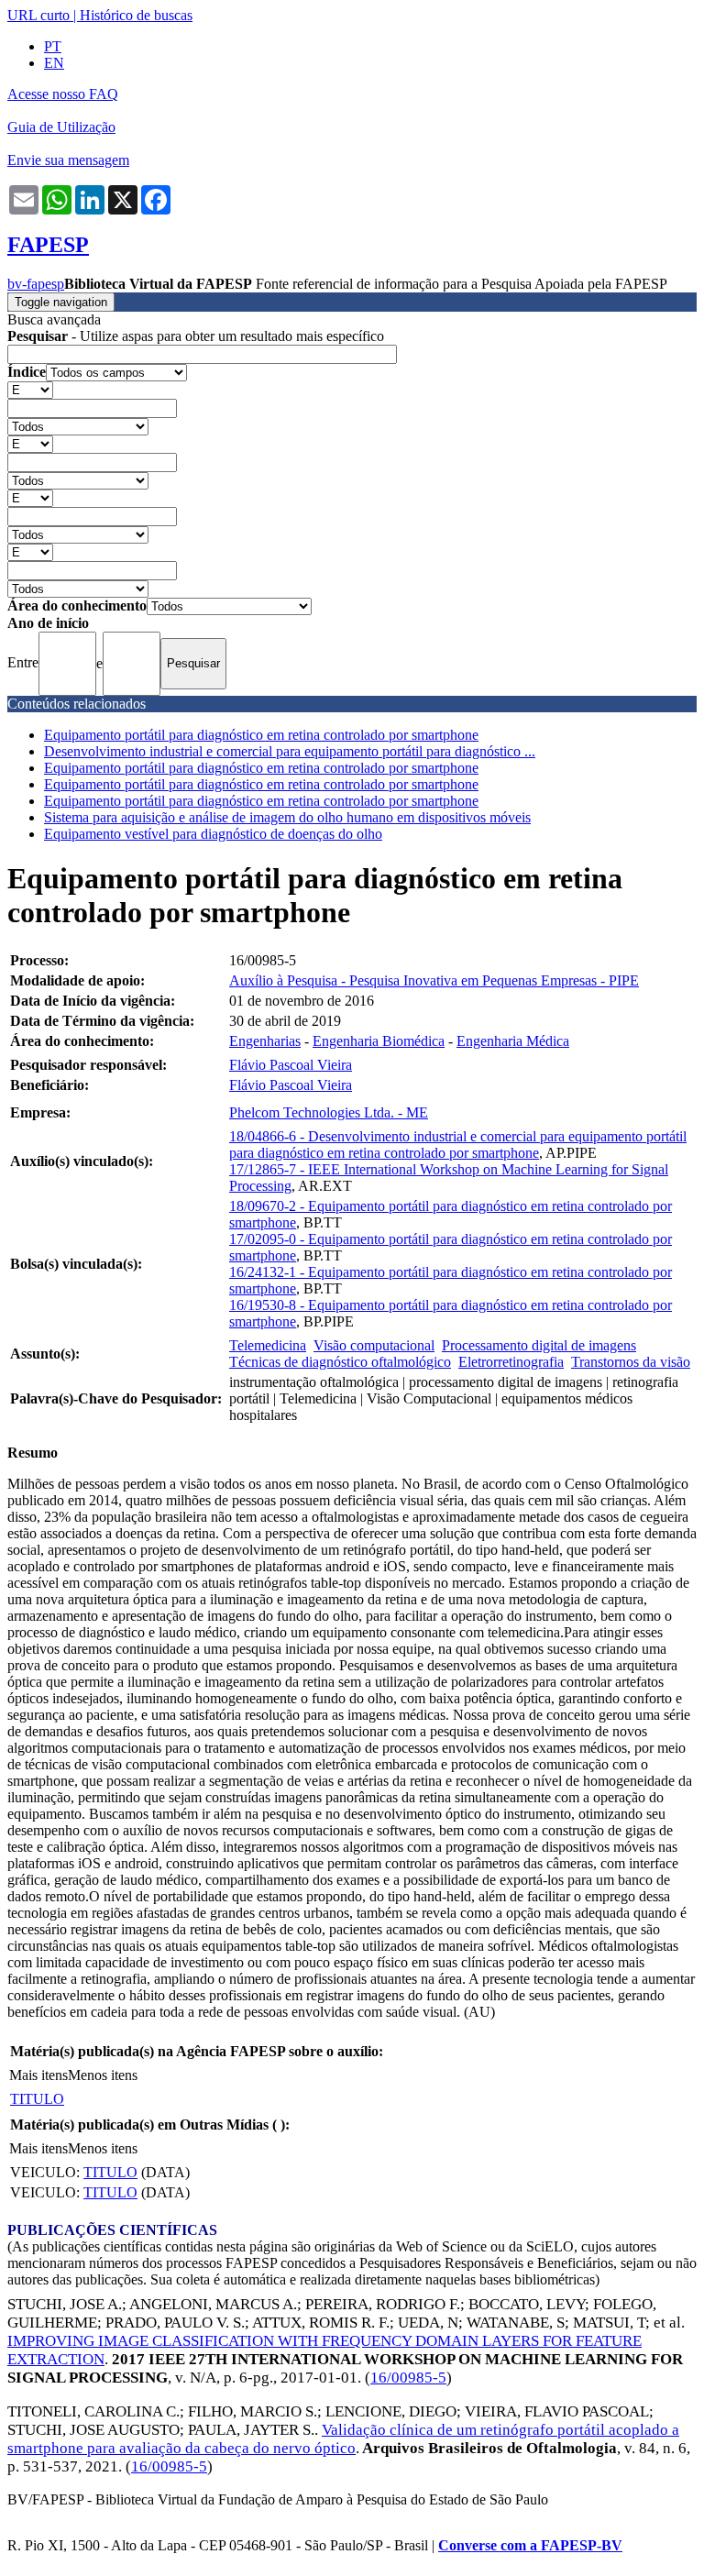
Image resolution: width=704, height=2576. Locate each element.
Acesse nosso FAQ (63, 94)
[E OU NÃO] (30, 389)
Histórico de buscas (136, 15)
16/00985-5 (408, 2378)
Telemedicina (268, 1345)
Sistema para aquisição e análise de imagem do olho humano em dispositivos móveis (287, 817)
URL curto (38, 15)
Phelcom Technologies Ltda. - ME (329, 1112)
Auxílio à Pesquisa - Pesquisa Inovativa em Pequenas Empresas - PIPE (434, 980)
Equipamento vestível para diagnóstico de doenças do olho (213, 834)
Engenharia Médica (513, 1041)
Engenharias (265, 1041)
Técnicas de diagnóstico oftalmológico (340, 1362)
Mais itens (38, 2075)
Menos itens (103, 2075)
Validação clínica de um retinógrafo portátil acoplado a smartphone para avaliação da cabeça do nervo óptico (343, 2439)
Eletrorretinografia (511, 1362)
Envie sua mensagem (68, 160)
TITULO (37, 2099)
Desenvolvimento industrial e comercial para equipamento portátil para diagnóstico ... (290, 751)
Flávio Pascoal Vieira (291, 1065)
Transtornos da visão (631, 1362)
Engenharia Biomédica (379, 1041)
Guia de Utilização (61, 127)
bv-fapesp (36, 284)
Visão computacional (374, 1345)
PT (53, 46)
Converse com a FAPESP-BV (530, 2545)
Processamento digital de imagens (539, 1345)
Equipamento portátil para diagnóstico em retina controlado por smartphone (261, 735)
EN (54, 63)
